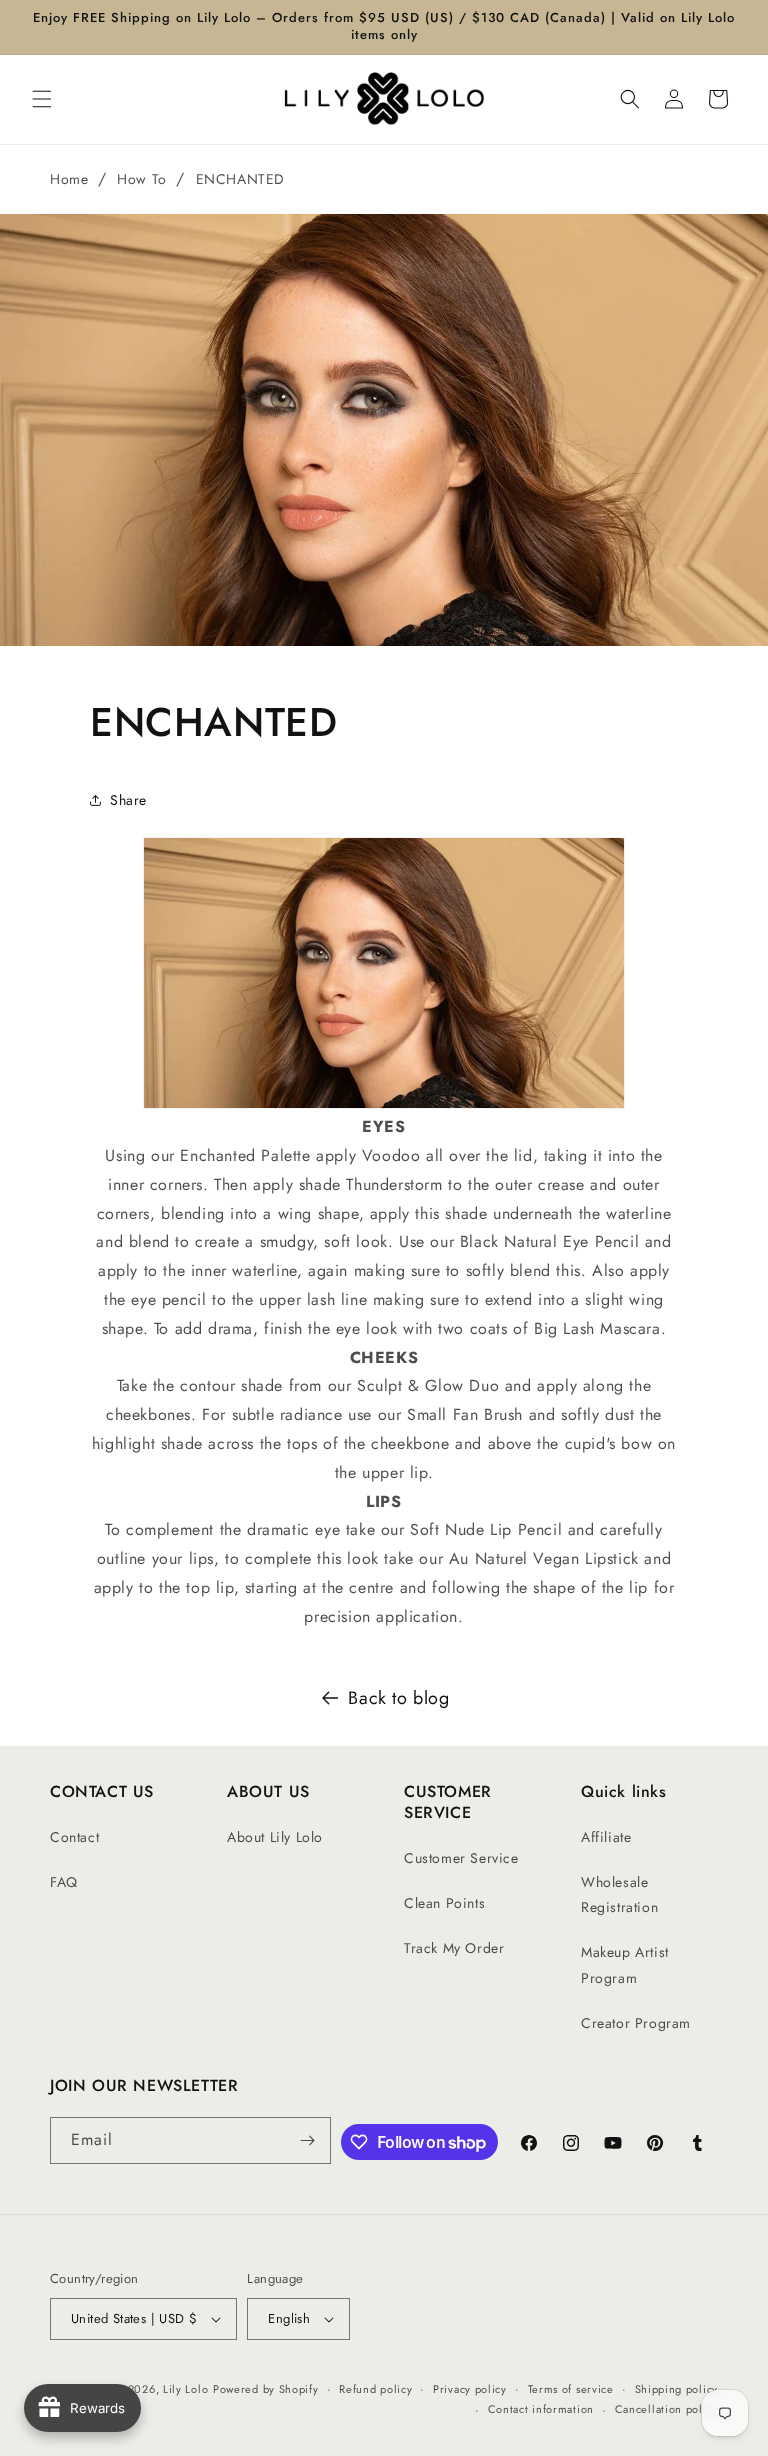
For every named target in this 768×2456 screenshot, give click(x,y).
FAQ (64, 1882)
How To (142, 179)
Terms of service (571, 2389)
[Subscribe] (308, 2140)
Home (69, 179)
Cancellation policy (666, 2409)
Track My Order (454, 1948)
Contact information (541, 2409)
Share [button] (128, 800)
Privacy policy (470, 2389)
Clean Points (444, 1903)
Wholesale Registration (619, 1894)
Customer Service (461, 1858)
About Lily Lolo (275, 1837)
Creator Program (636, 2023)
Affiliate (606, 1837)
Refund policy (375, 2389)
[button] (42, 99)
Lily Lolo (185, 2389)
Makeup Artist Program (625, 1964)
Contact (74, 1837)
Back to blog (398, 1698)
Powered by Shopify (266, 2389)
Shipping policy (677, 2389)
